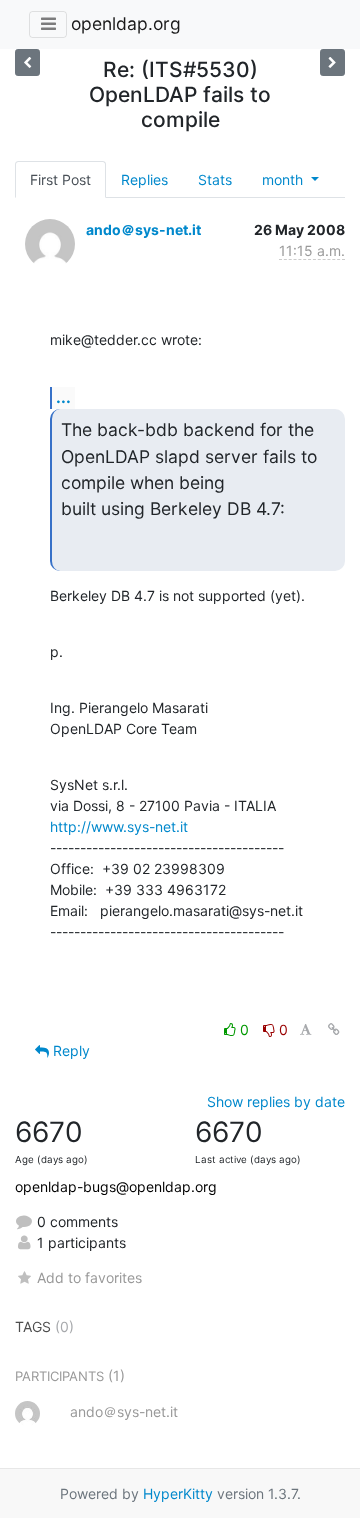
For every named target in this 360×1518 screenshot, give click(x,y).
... (63, 397)
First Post (60, 179)
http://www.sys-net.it (119, 826)
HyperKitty (178, 1493)
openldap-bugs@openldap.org (116, 1186)
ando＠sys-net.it (143, 229)
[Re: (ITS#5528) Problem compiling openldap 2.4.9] (27, 62)
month (284, 179)
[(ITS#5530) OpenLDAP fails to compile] (332, 62)
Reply (69, 1050)
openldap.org (126, 23)
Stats (215, 179)
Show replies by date (276, 1101)
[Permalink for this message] (334, 1029)
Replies (144, 179)
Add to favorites (89, 1277)
